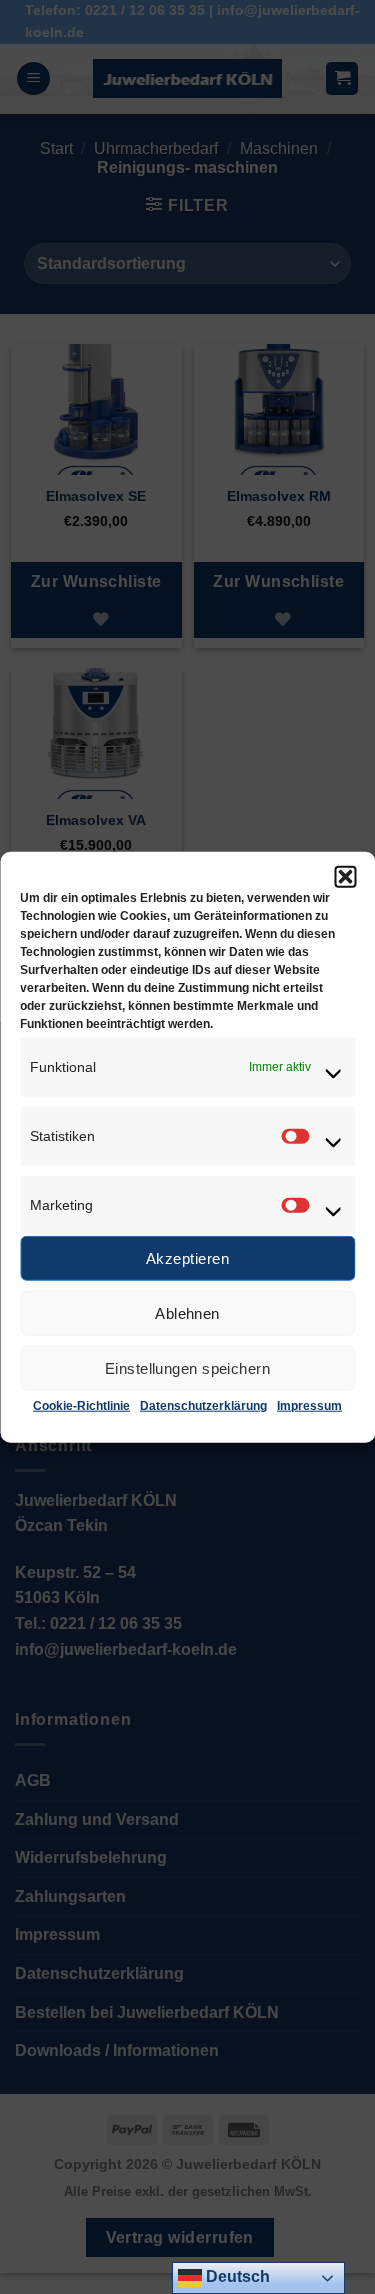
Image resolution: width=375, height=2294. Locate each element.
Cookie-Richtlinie (81, 1406)
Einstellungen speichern (187, 1368)
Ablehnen (187, 1313)
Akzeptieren (187, 1258)
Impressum (309, 1406)
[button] (345, 877)
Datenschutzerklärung (203, 1406)
